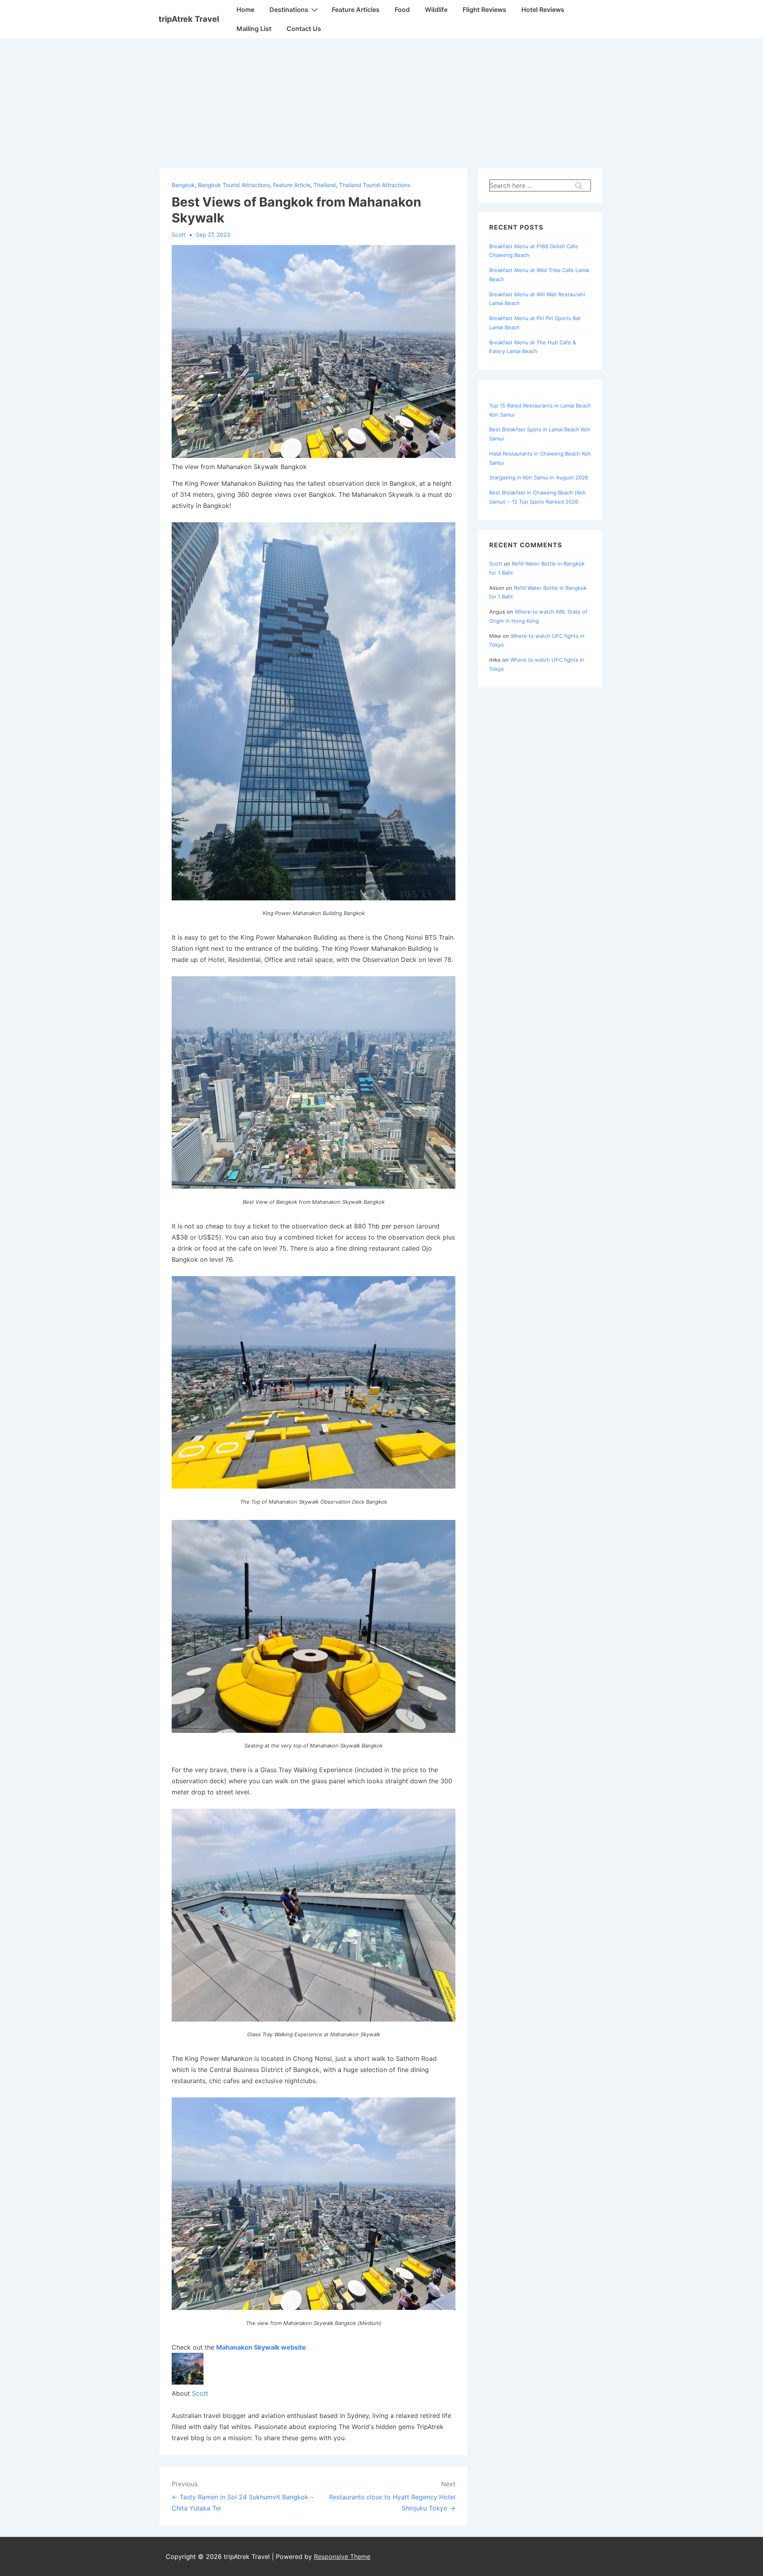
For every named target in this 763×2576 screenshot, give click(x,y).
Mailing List (254, 29)
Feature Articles (356, 10)
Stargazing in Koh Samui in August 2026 (539, 477)
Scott (200, 2393)
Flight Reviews (484, 10)
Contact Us (304, 29)
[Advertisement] (381, 98)
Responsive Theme (342, 2557)
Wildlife (436, 10)
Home (245, 10)
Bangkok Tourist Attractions (234, 185)
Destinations (289, 10)
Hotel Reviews (543, 10)
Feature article (292, 185)
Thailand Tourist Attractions (375, 185)
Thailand (325, 185)
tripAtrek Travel (189, 19)
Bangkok (183, 185)
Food (402, 10)
